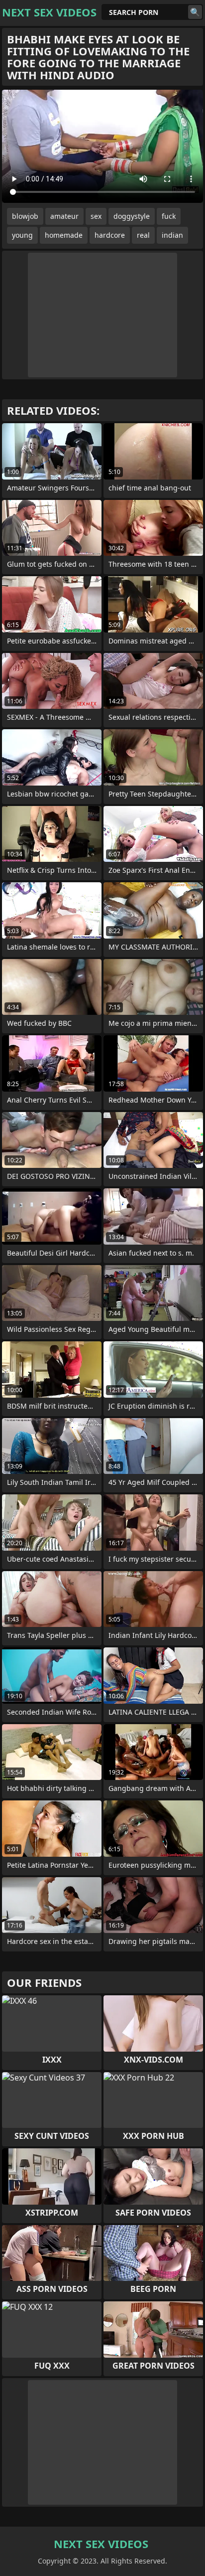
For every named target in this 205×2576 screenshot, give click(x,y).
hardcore (110, 235)
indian (172, 235)
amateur (64, 216)
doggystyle (132, 216)
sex (96, 216)
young (22, 235)
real (143, 235)
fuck (169, 216)
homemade (64, 235)
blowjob (25, 216)
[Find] (195, 12)
